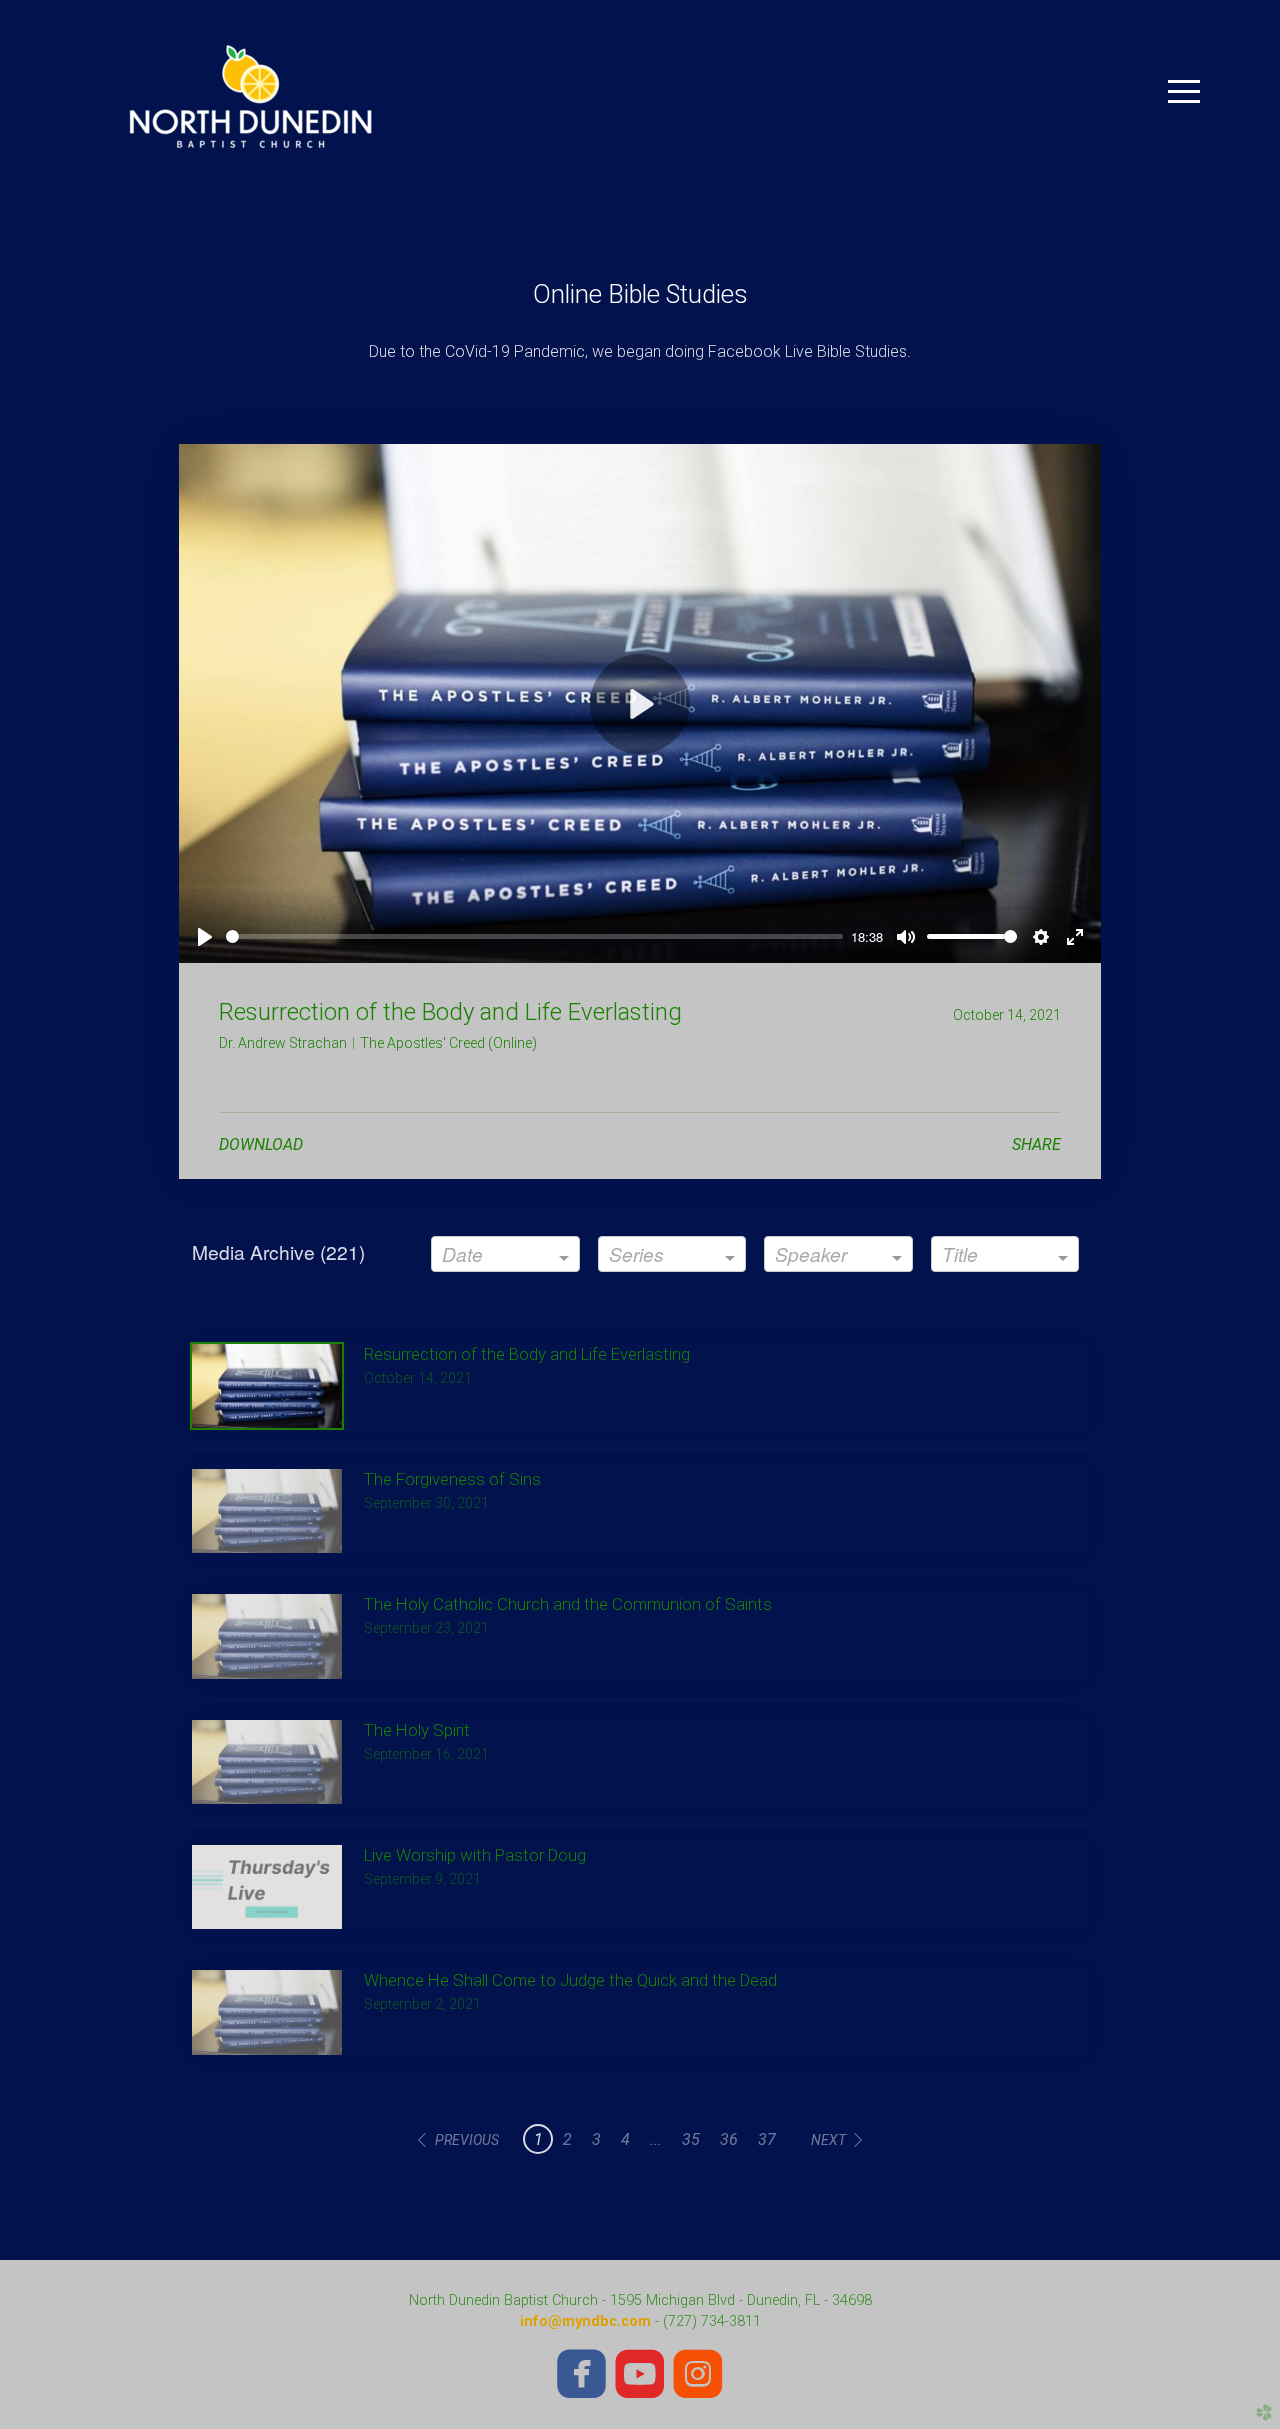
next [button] (828, 2140)
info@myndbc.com (585, 2321)
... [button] (656, 2139)
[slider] (534, 936)
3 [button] (596, 2139)
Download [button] (261, 1144)
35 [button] (691, 2139)
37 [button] (767, 2139)
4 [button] (625, 2139)
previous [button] (467, 2140)
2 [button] (567, 2139)
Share (1036, 1144)
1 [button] (538, 2139)
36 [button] (729, 2139)
